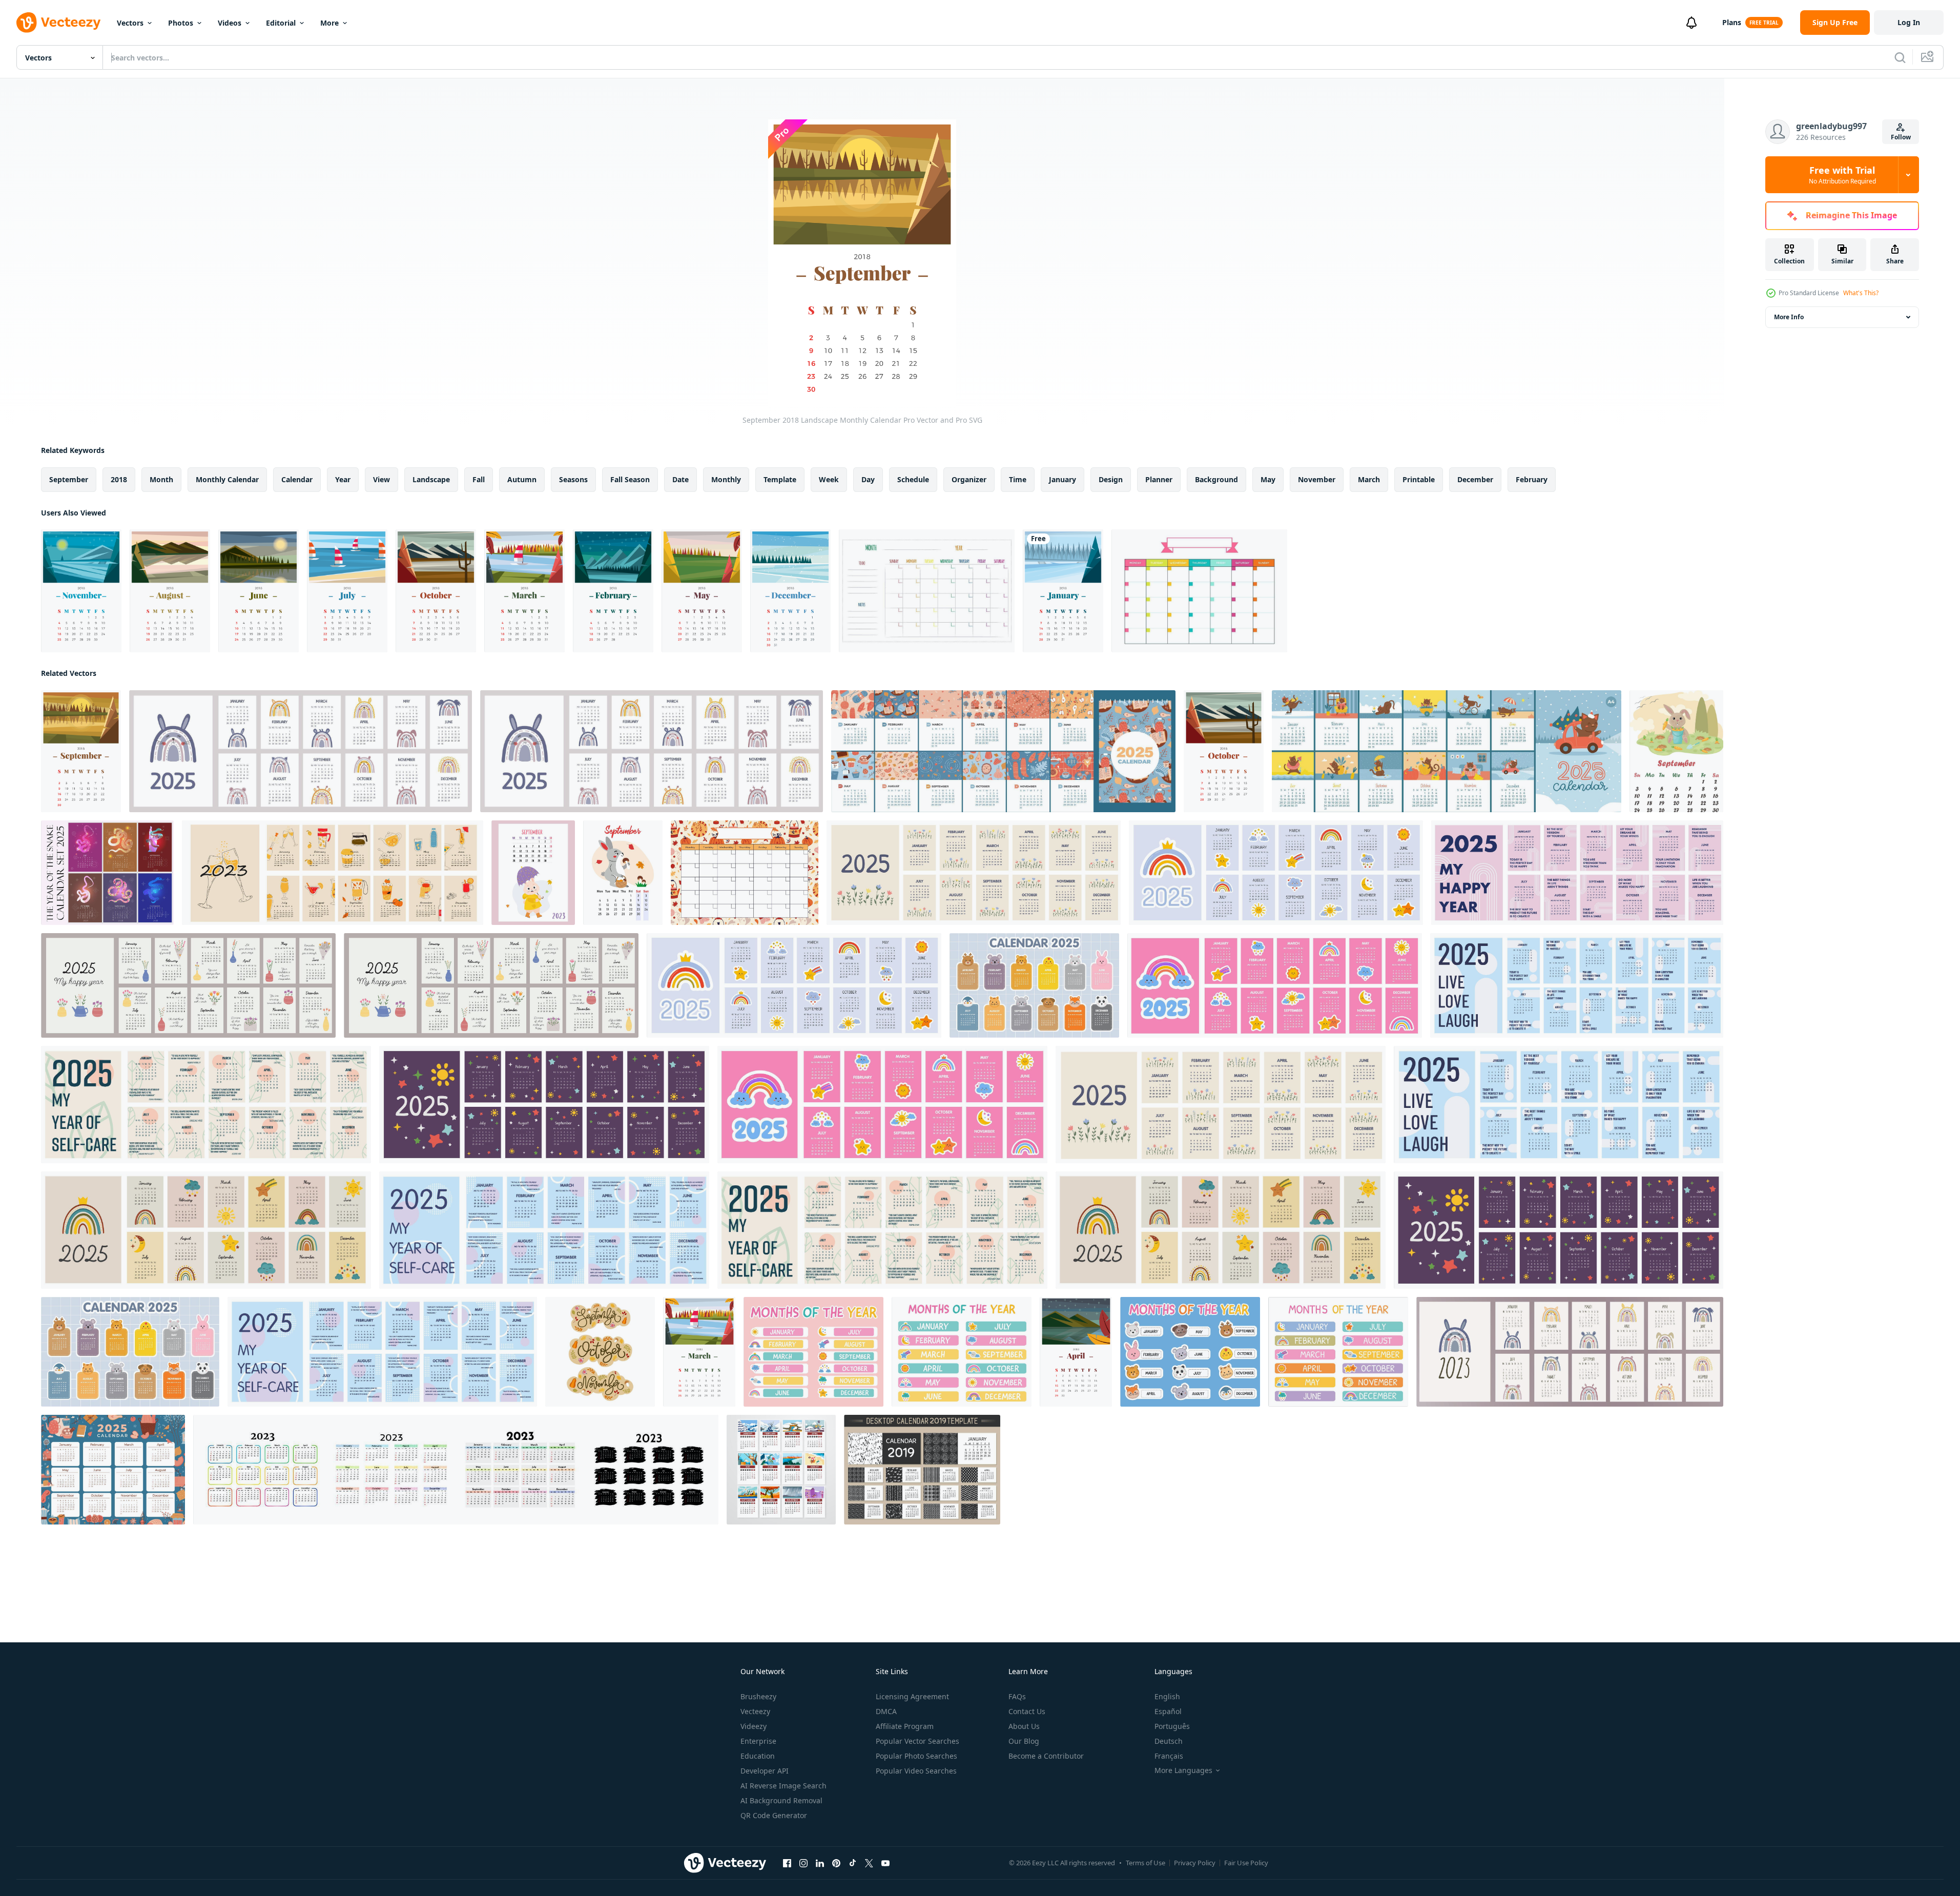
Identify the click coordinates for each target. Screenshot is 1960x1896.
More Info (1789, 317)
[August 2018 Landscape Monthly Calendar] (170, 591)
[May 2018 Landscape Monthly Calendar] (702, 591)
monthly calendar (227, 479)
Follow (1901, 137)
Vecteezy (755, 1711)
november (1317, 479)
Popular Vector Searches (917, 1741)
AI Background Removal (781, 1800)
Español (1168, 1711)
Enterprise (758, 1741)
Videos (230, 23)
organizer (969, 479)
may (1268, 479)
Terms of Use (1146, 1863)
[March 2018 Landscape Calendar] (524, 591)
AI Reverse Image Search (783, 1786)
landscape (431, 479)
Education (758, 1756)
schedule (913, 479)
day (868, 479)
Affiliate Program (905, 1726)
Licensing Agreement (912, 1696)
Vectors (130, 23)
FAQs (1017, 1696)
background (1216, 479)
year (343, 479)
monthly (726, 479)
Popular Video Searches (916, 1771)
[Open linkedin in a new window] (820, 1863)
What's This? (1861, 293)
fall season (630, 479)
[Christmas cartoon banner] (745, 873)
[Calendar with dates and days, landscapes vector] (781, 1470)
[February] (613, 591)
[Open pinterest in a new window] (836, 1863)
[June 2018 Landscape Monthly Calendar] (259, 591)
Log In (1909, 22)
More (329, 23)
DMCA (886, 1711)
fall (479, 479)
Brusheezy (758, 1696)
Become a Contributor (1046, 1756)
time (1018, 479)
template (780, 479)
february (1532, 479)
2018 (119, 479)
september (69, 479)
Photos (181, 23)
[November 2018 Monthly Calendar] (81, 591)
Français (1169, 1756)
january (1062, 479)
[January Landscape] (1063, 591)
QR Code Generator (774, 1815)
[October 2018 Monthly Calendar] (436, 591)
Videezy (754, 1726)
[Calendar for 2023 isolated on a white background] (456, 1470)
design (1111, 479)
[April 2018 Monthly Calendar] (1076, 1352)
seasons (573, 479)
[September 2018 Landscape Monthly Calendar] (81, 751)
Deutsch (1169, 1741)
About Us (1024, 1726)
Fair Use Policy (1246, 1863)
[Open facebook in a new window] (787, 1863)
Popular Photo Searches (916, 1756)
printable (1419, 479)
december (1475, 479)
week (829, 479)
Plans (1732, 22)
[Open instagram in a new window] (803, 1863)
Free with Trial (1842, 175)
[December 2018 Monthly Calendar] (790, 591)
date (680, 479)
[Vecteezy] (58, 23)
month (161, 479)
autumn (522, 479)
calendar (297, 479)
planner (1159, 479)
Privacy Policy (1195, 1863)
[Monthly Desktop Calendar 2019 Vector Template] (922, 1470)
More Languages (1183, 1770)
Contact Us (1027, 1711)
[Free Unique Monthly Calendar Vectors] (927, 591)
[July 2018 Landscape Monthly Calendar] (347, 591)
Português (1172, 1726)
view (381, 479)
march (1369, 479)
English (1167, 1696)
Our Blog (1024, 1741)
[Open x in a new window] (869, 1863)
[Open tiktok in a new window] (853, 1863)
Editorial (281, 23)
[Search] (1900, 57)
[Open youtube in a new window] (885, 1863)
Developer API (765, 1771)
